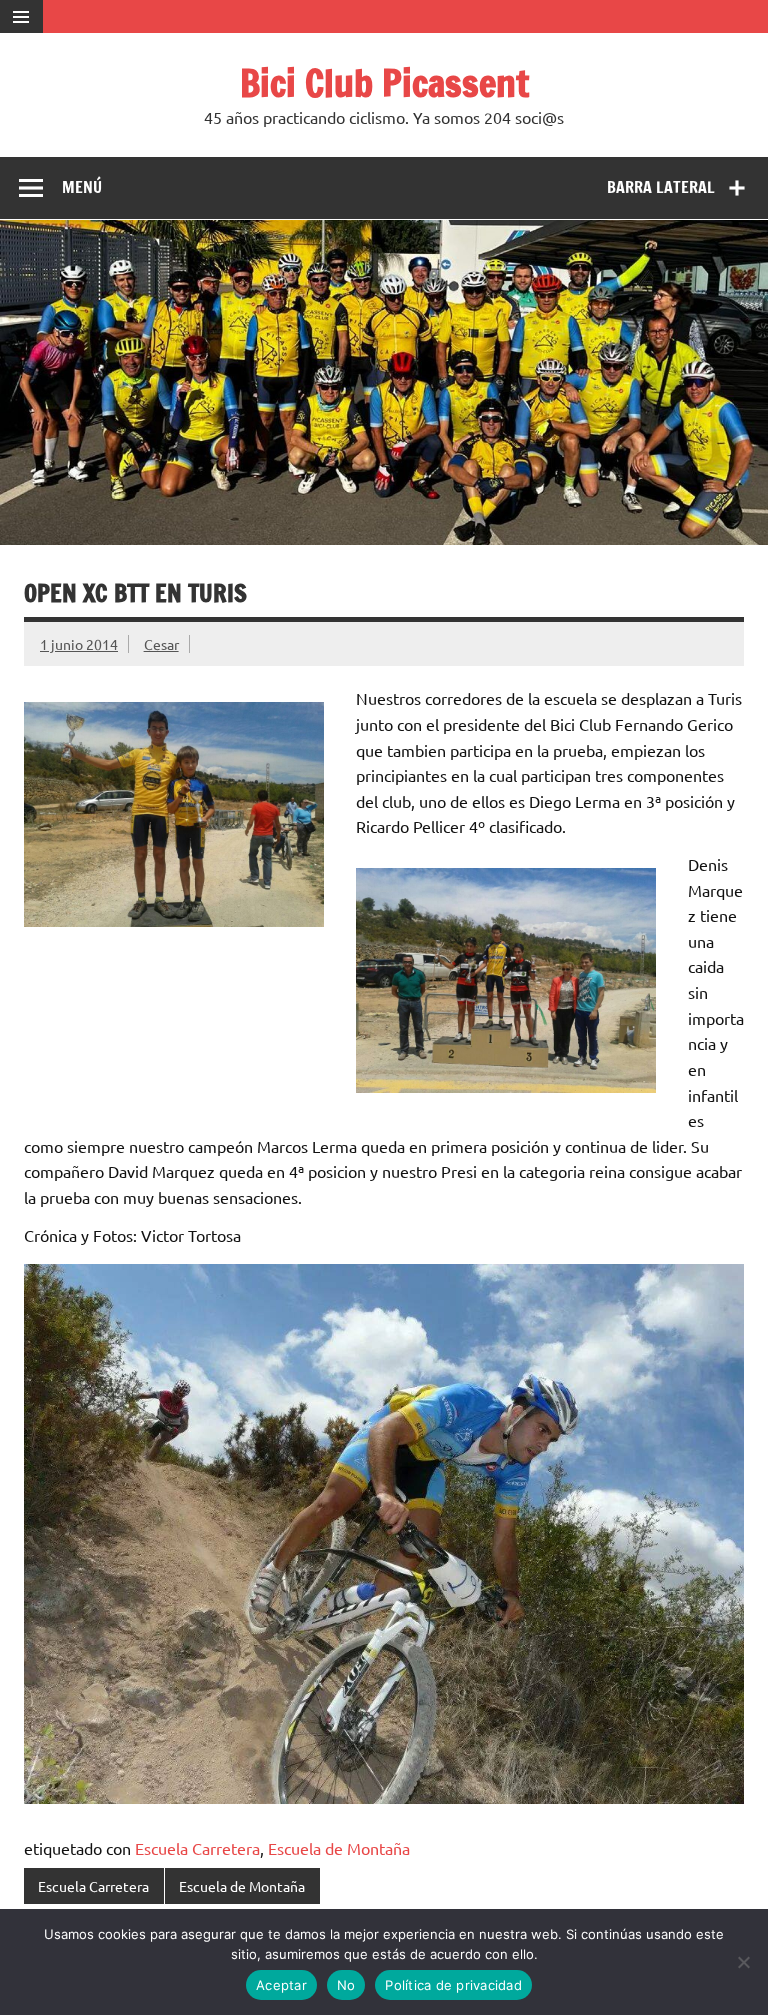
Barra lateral (661, 187)
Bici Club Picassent (384, 83)
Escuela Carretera (197, 1848)
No (346, 1985)
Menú (82, 187)
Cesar (161, 644)
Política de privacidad (453, 1985)
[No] (743, 1962)
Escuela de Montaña (339, 1848)
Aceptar (281, 1985)
